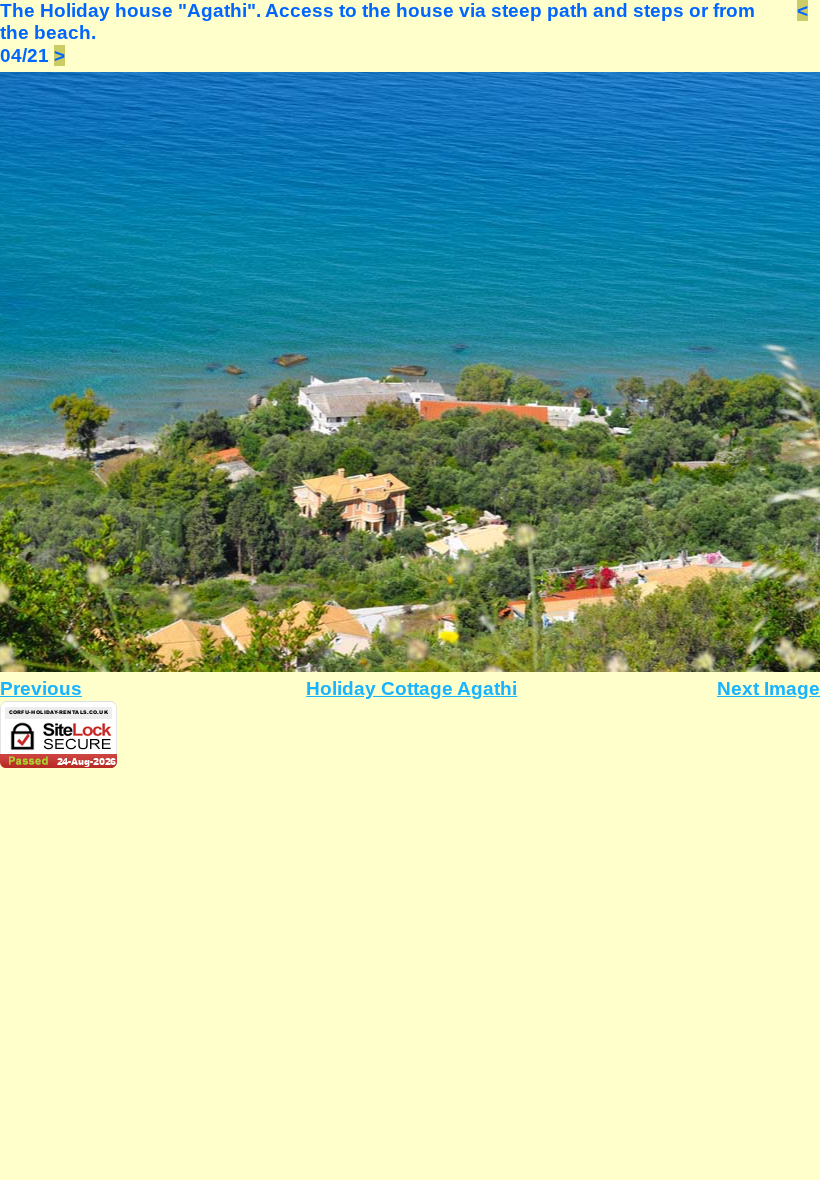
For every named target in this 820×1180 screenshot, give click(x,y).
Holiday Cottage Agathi (411, 688)
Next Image (768, 688)
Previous (41, 688)
